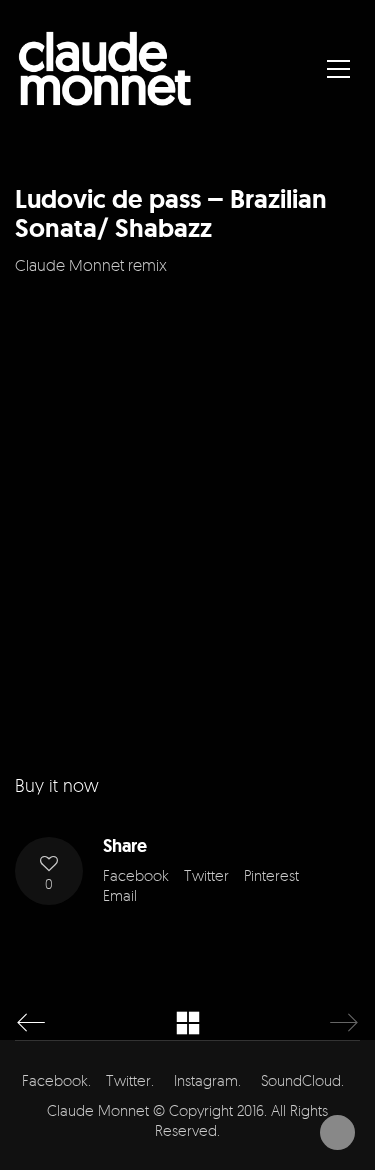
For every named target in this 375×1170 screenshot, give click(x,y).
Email (120, 895)
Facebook (136, 875)
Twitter (206, 875)
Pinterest (271, 875)
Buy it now (57, 785)
